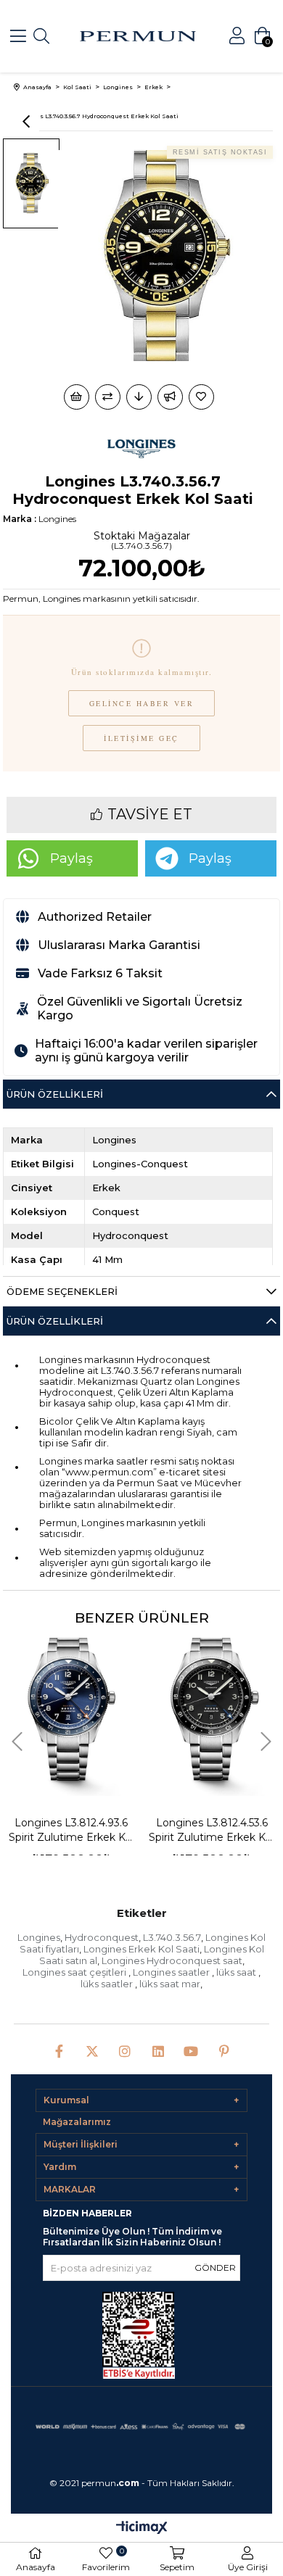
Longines (39, 1937)
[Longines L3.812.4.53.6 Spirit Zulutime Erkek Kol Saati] (83, 1707)
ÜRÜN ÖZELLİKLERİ (55, 1321)
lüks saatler (108, 1984)
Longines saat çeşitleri (75, 1972)
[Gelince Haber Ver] (170, 397)
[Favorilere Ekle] (202, 397)
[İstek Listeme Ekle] (77, 397)
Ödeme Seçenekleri (62, 1291)
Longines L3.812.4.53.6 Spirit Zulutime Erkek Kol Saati (83, 1830)
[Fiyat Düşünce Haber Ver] (139, 397)
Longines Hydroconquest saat (172, 1960)
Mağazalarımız (77, 2122)
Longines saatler (172, 1972)
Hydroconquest (102, 1937)
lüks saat (237, 1972)
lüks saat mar (170, 1984)
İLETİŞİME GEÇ (141, 738)
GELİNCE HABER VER (142, 703)
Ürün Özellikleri (55, 1094)
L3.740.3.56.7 (172, 1937)
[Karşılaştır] (108, 397)
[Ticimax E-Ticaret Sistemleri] (142, 2529)
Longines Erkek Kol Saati (141, 1949)
